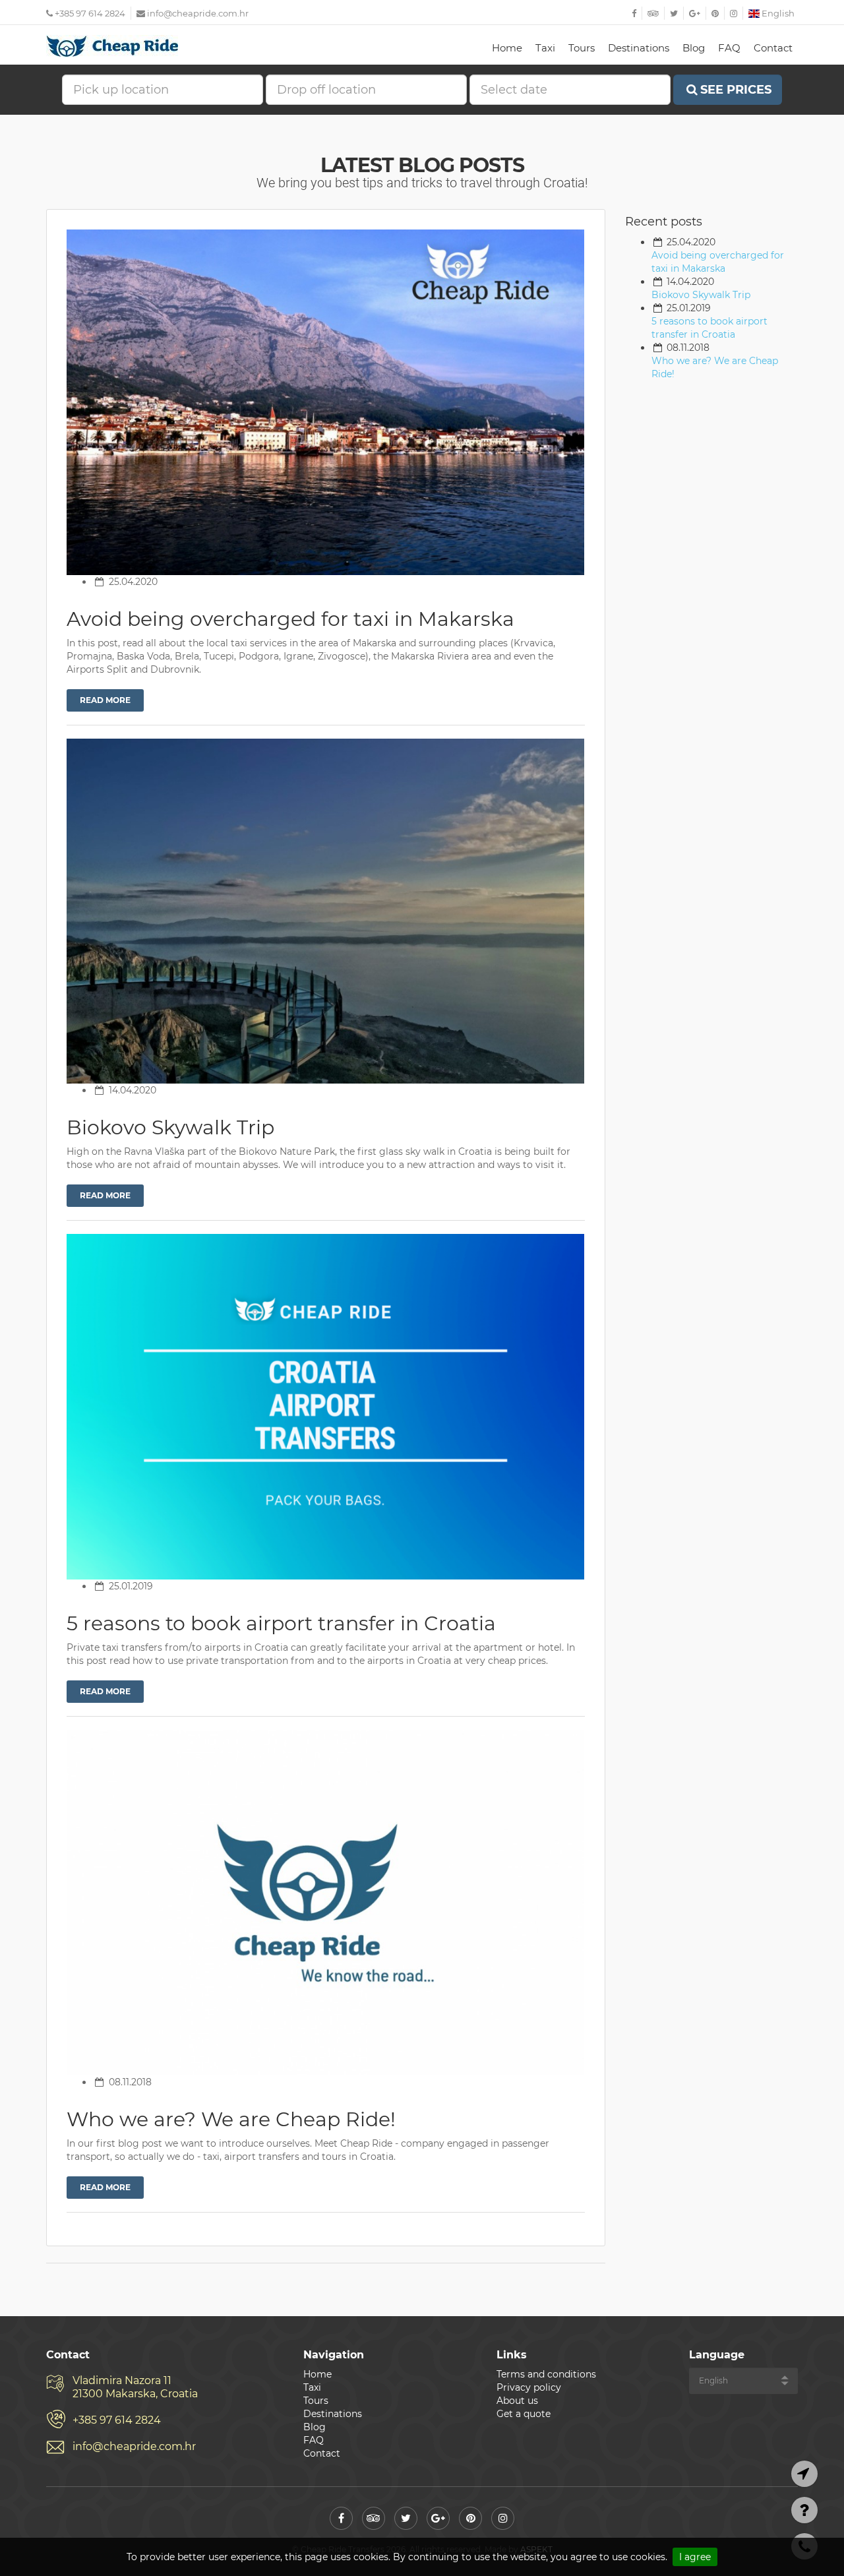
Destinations (639, 48)
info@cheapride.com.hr (198, 13)
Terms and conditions (546, 2374)
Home (507, 48)
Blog (694, 48)
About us (517, 2401)
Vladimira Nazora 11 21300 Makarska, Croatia (135, 2387)
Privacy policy (529, 2387)
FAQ (729, 48)
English (777, 13)
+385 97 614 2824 (89, 13)
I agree (695, 2557)
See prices (736, 90)
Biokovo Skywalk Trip (701, 295)
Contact (773, 48)
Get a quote (524, 2414)
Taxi (545, 48)
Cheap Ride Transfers (112, 46)
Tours (582, 48)
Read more (105, 700)
